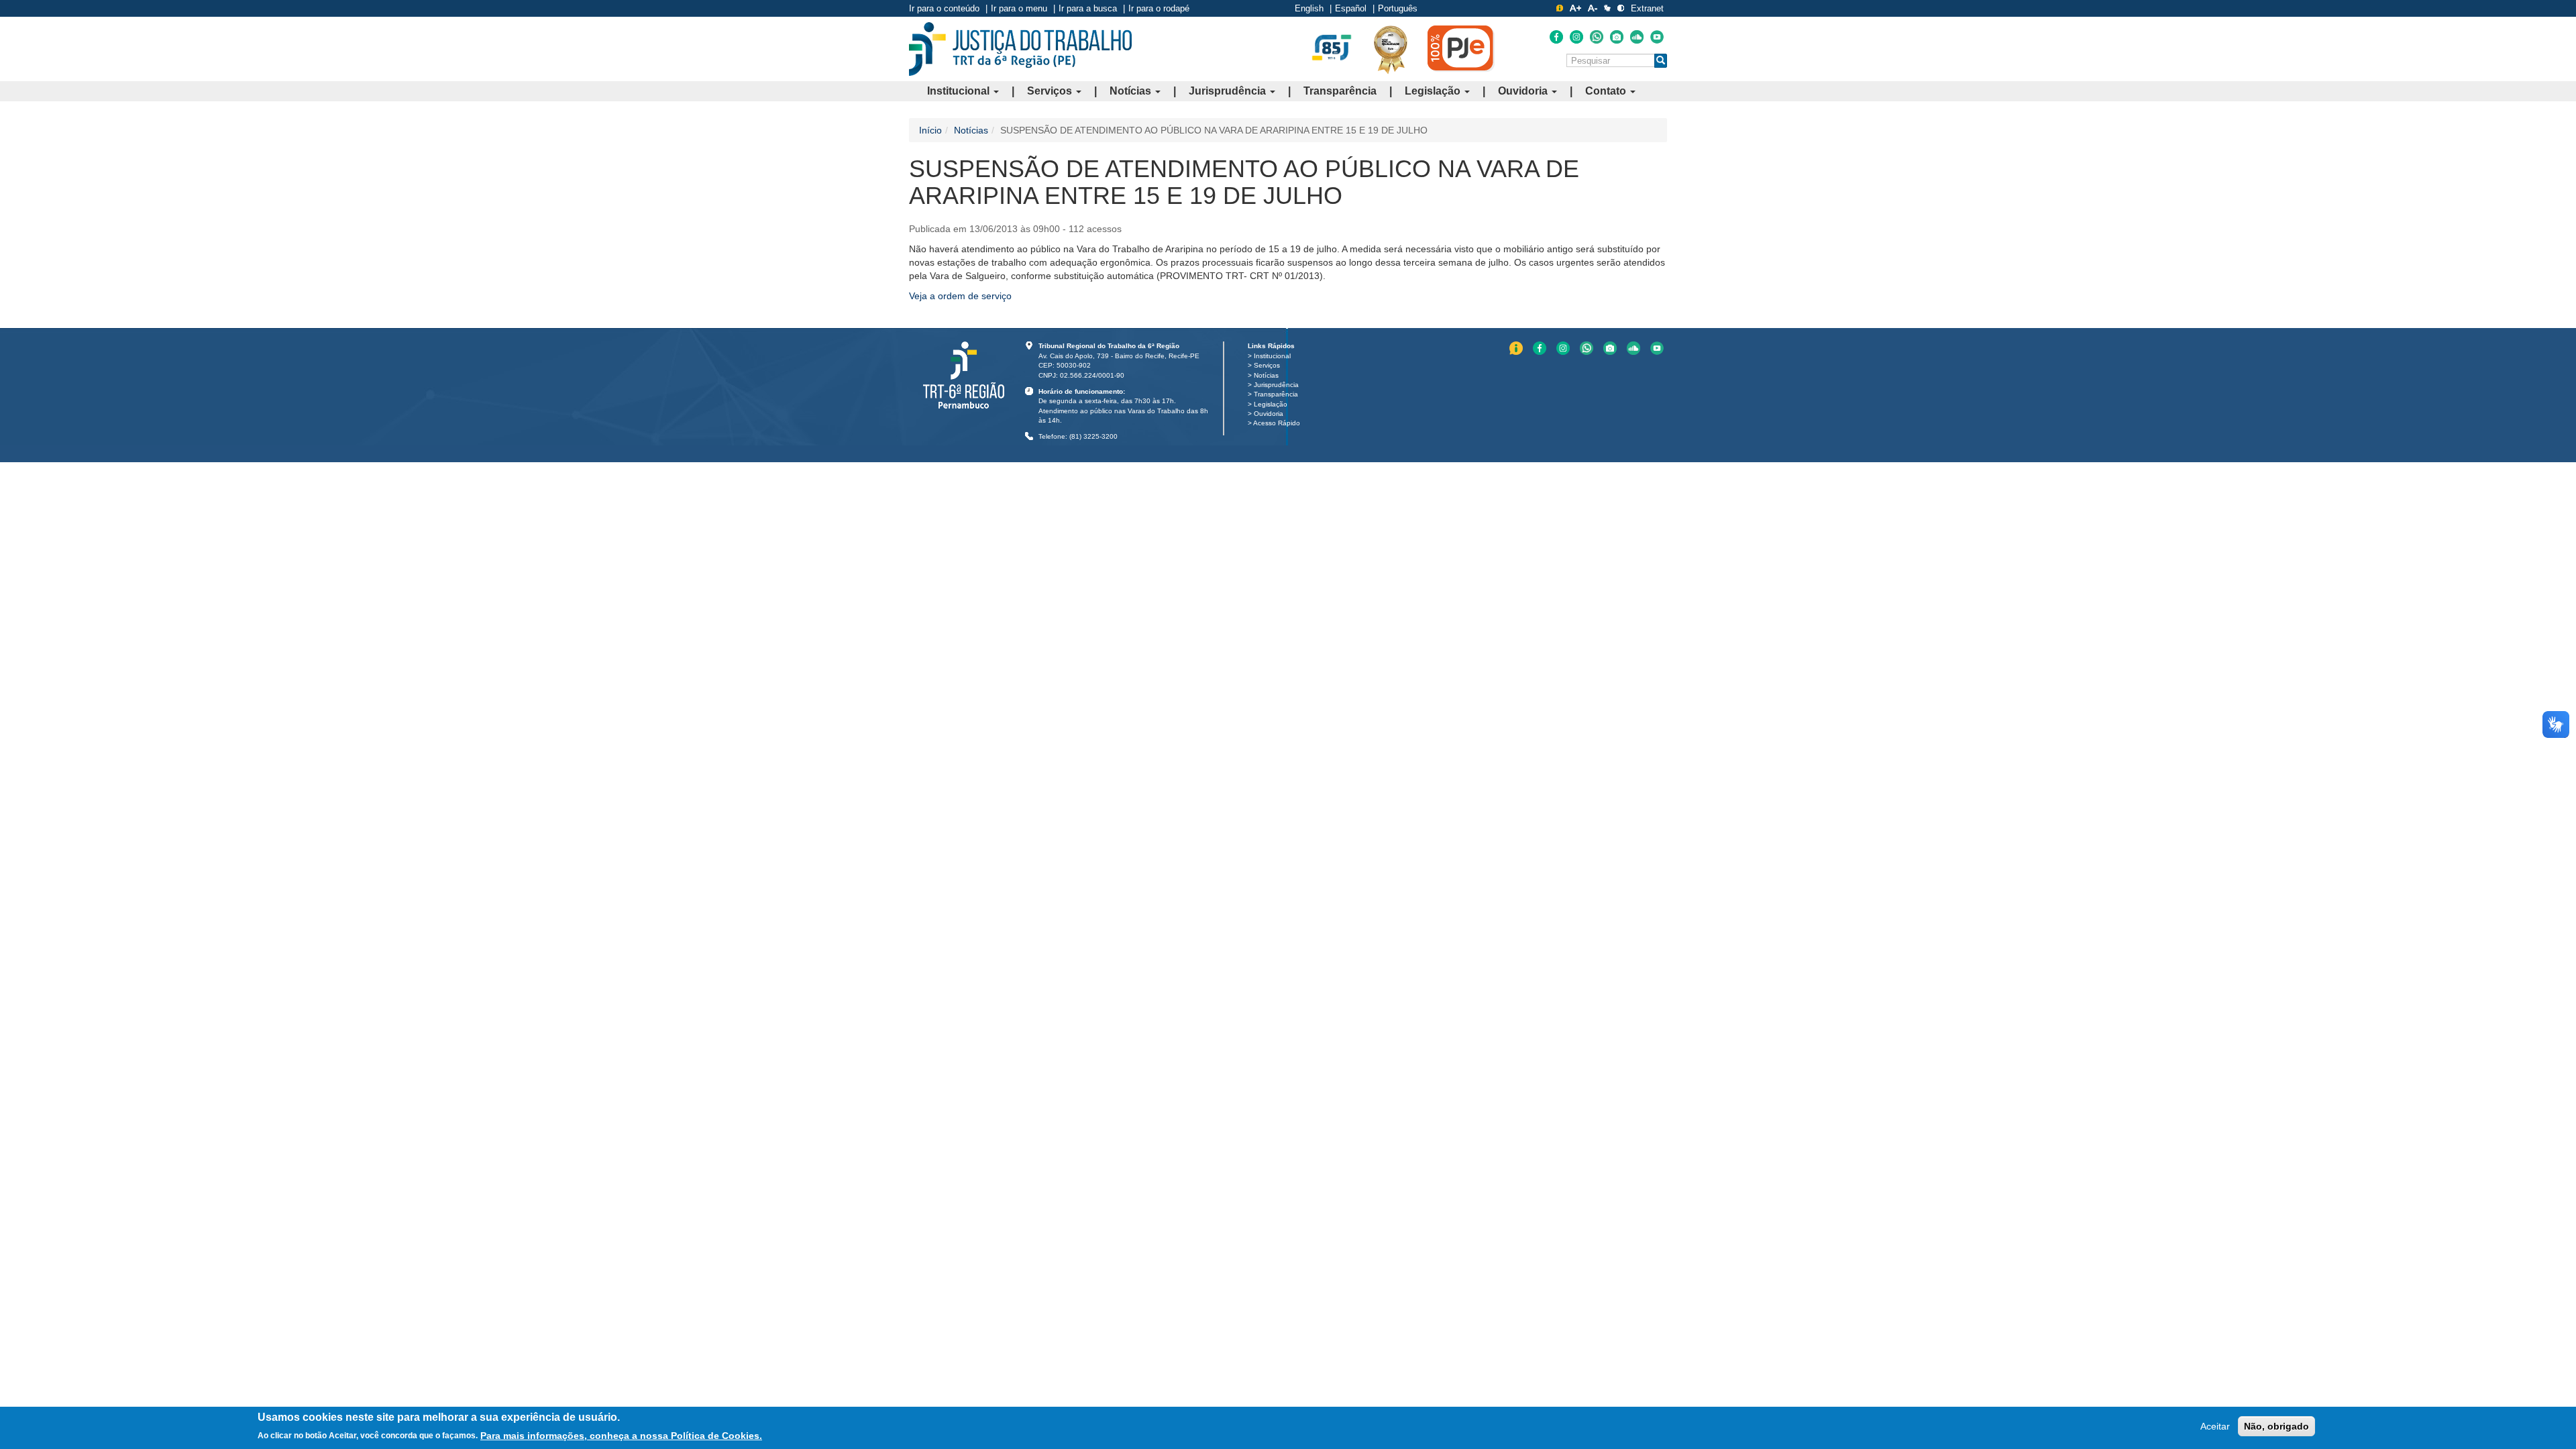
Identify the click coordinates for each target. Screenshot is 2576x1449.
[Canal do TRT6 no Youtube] (1657, 37)
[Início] (1020, 49)
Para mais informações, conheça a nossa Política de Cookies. (621, 1435)
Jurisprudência (1229, 91)
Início (930, 130)
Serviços (1051, 91)
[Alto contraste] (1621, 8)
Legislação (1434, 91)
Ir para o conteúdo (944, 8)
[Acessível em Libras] (1607, 8)
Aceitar (2215, 1426)
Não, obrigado (2276, 1426)
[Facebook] (1556, 37)
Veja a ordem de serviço (960, 296)
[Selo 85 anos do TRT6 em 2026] (1332, 48)
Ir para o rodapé (1159, 8)
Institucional (960, 91)
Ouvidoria (1524, 91)
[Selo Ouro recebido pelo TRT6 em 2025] (1391, 49)
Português (1398, 8)
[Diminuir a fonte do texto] (1593, 8)
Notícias (1132, 91)
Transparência (1340, 91)
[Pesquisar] (1661, 61)
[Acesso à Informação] (1560, 8)
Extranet (1647, 8)
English (1309, 8)
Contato (1607, 91)
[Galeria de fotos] (1617, 37)
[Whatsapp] (1597, 37)
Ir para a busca (1088, 8)
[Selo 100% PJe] (1461, 48)
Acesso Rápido (1277, 423)
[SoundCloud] (1637, 37)
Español (1351, 8)
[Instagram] (1576, 37)
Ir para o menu (1019, 8)
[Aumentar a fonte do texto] (1575, 8)
